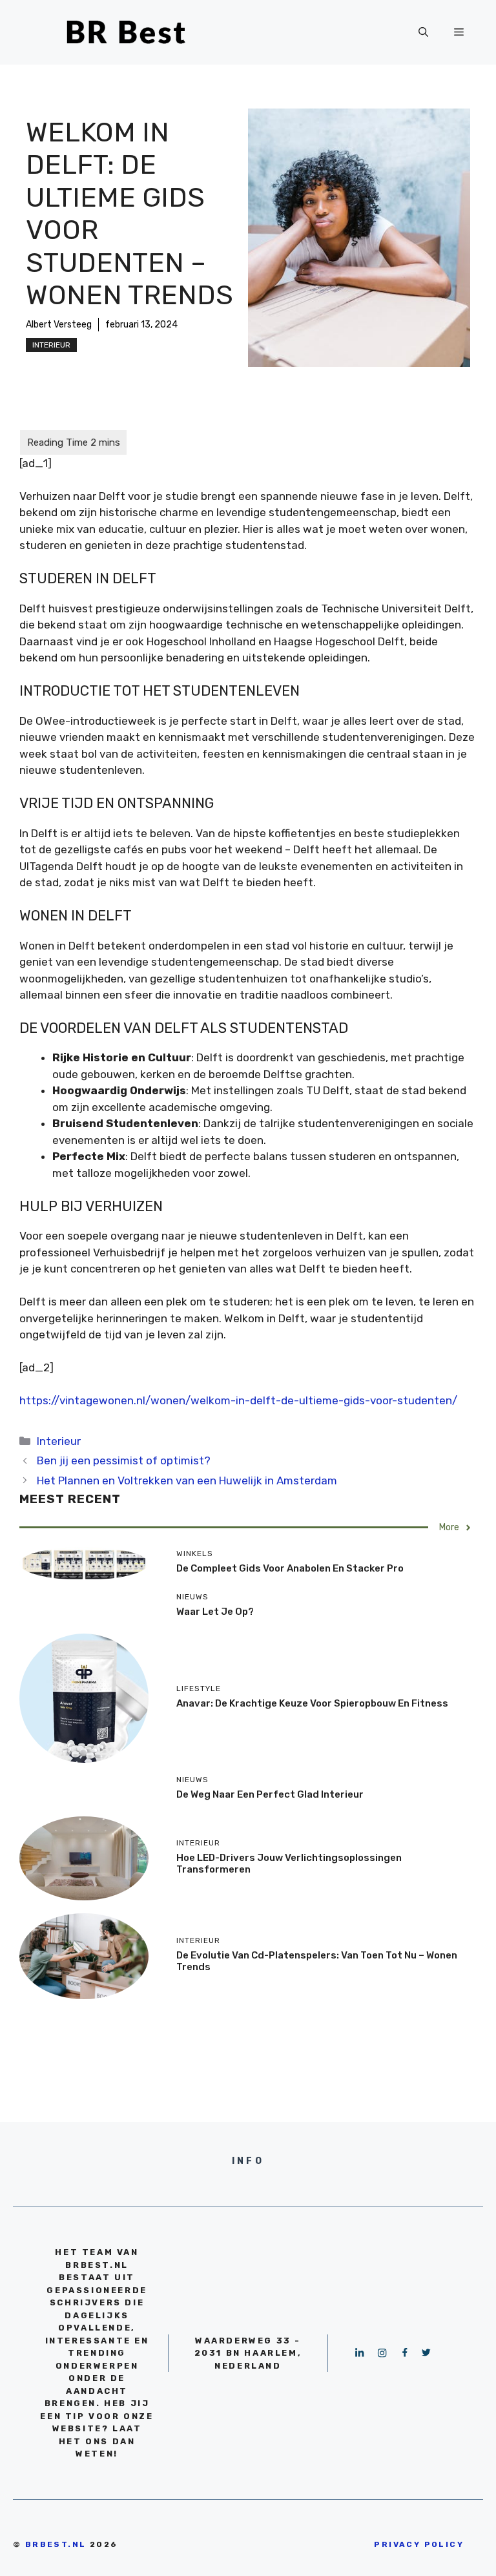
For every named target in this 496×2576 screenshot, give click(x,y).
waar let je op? (215, 1612)
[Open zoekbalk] (423, 32)
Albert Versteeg (59, 325)
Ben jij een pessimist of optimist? (124, 1460)
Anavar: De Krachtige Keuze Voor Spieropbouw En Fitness (312, 1703)
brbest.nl (56, 2544)
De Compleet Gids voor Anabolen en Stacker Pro (290, 1568)
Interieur (51, 345)
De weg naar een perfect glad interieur (270, 1794)
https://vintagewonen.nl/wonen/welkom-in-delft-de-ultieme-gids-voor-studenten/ (238, 1400)
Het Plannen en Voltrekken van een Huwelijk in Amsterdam (187, 1480)
